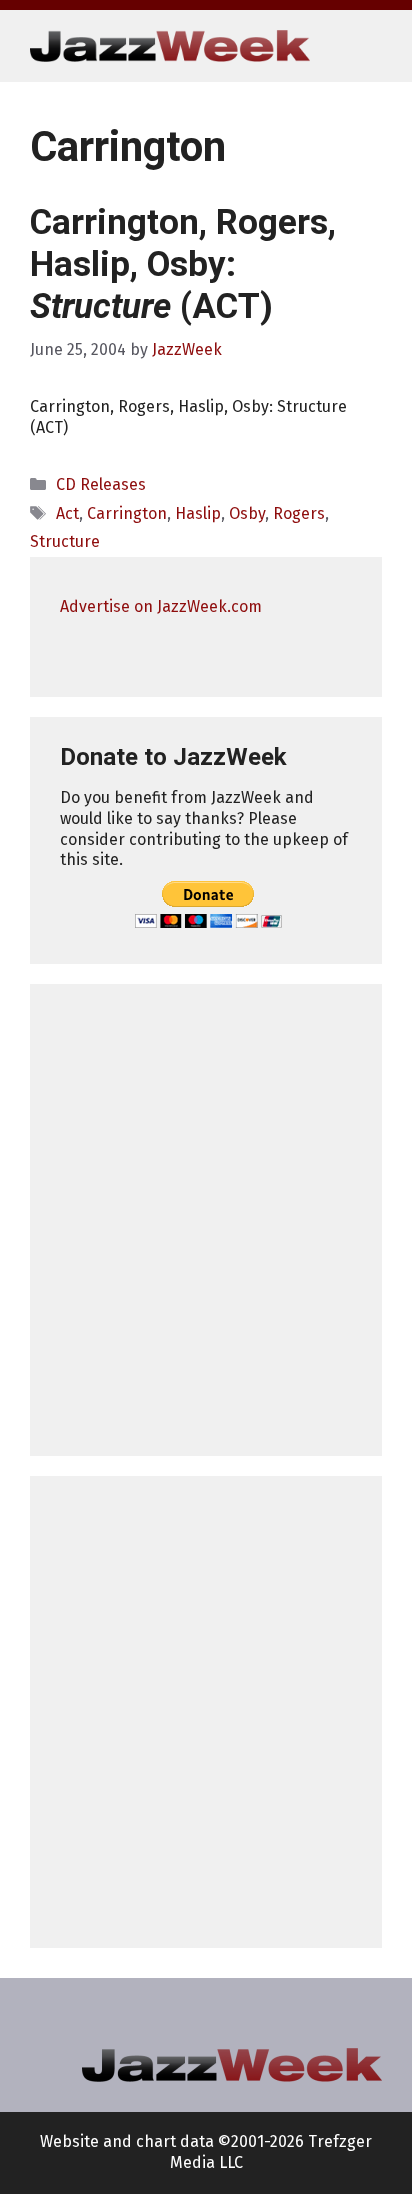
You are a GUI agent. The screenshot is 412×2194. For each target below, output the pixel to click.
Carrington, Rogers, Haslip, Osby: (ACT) (183, 264)
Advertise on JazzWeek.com (161, 606)
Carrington (127, 513)
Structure (65, 541)
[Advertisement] (206, 1220)
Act (67, 513)
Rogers (299, 513)
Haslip (198, 513)
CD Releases (101, 484)
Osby (247, 513)
